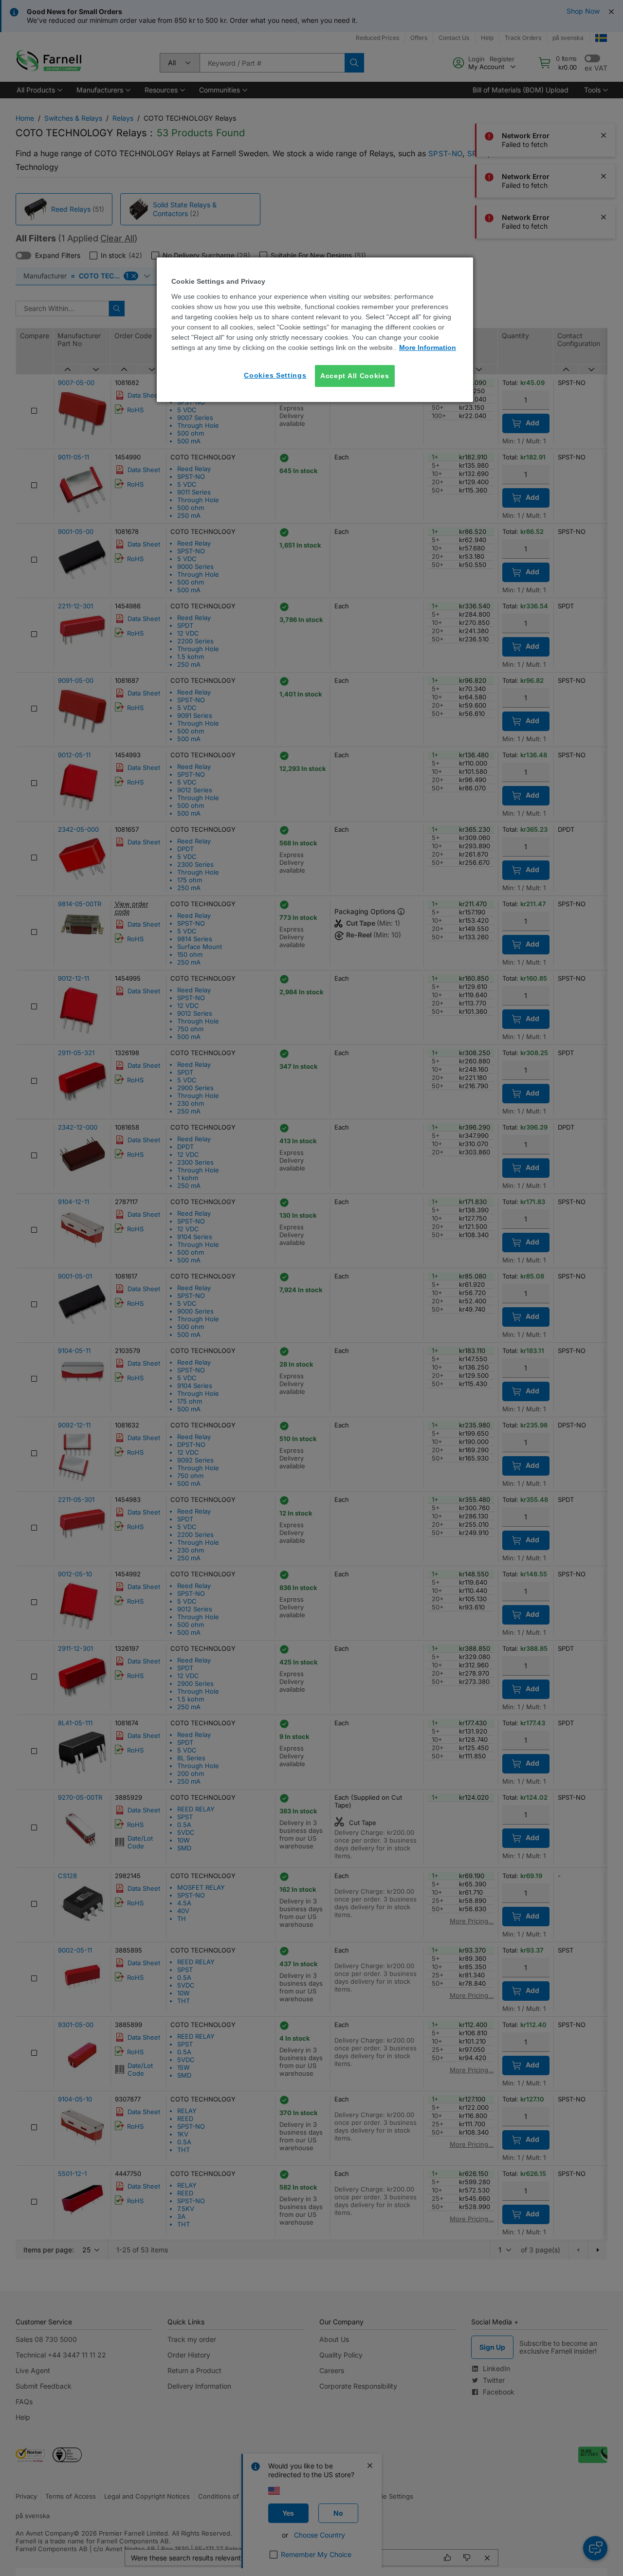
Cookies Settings (275, 375)
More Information (428, 347)
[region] (315, 330)
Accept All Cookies (355, 376)
